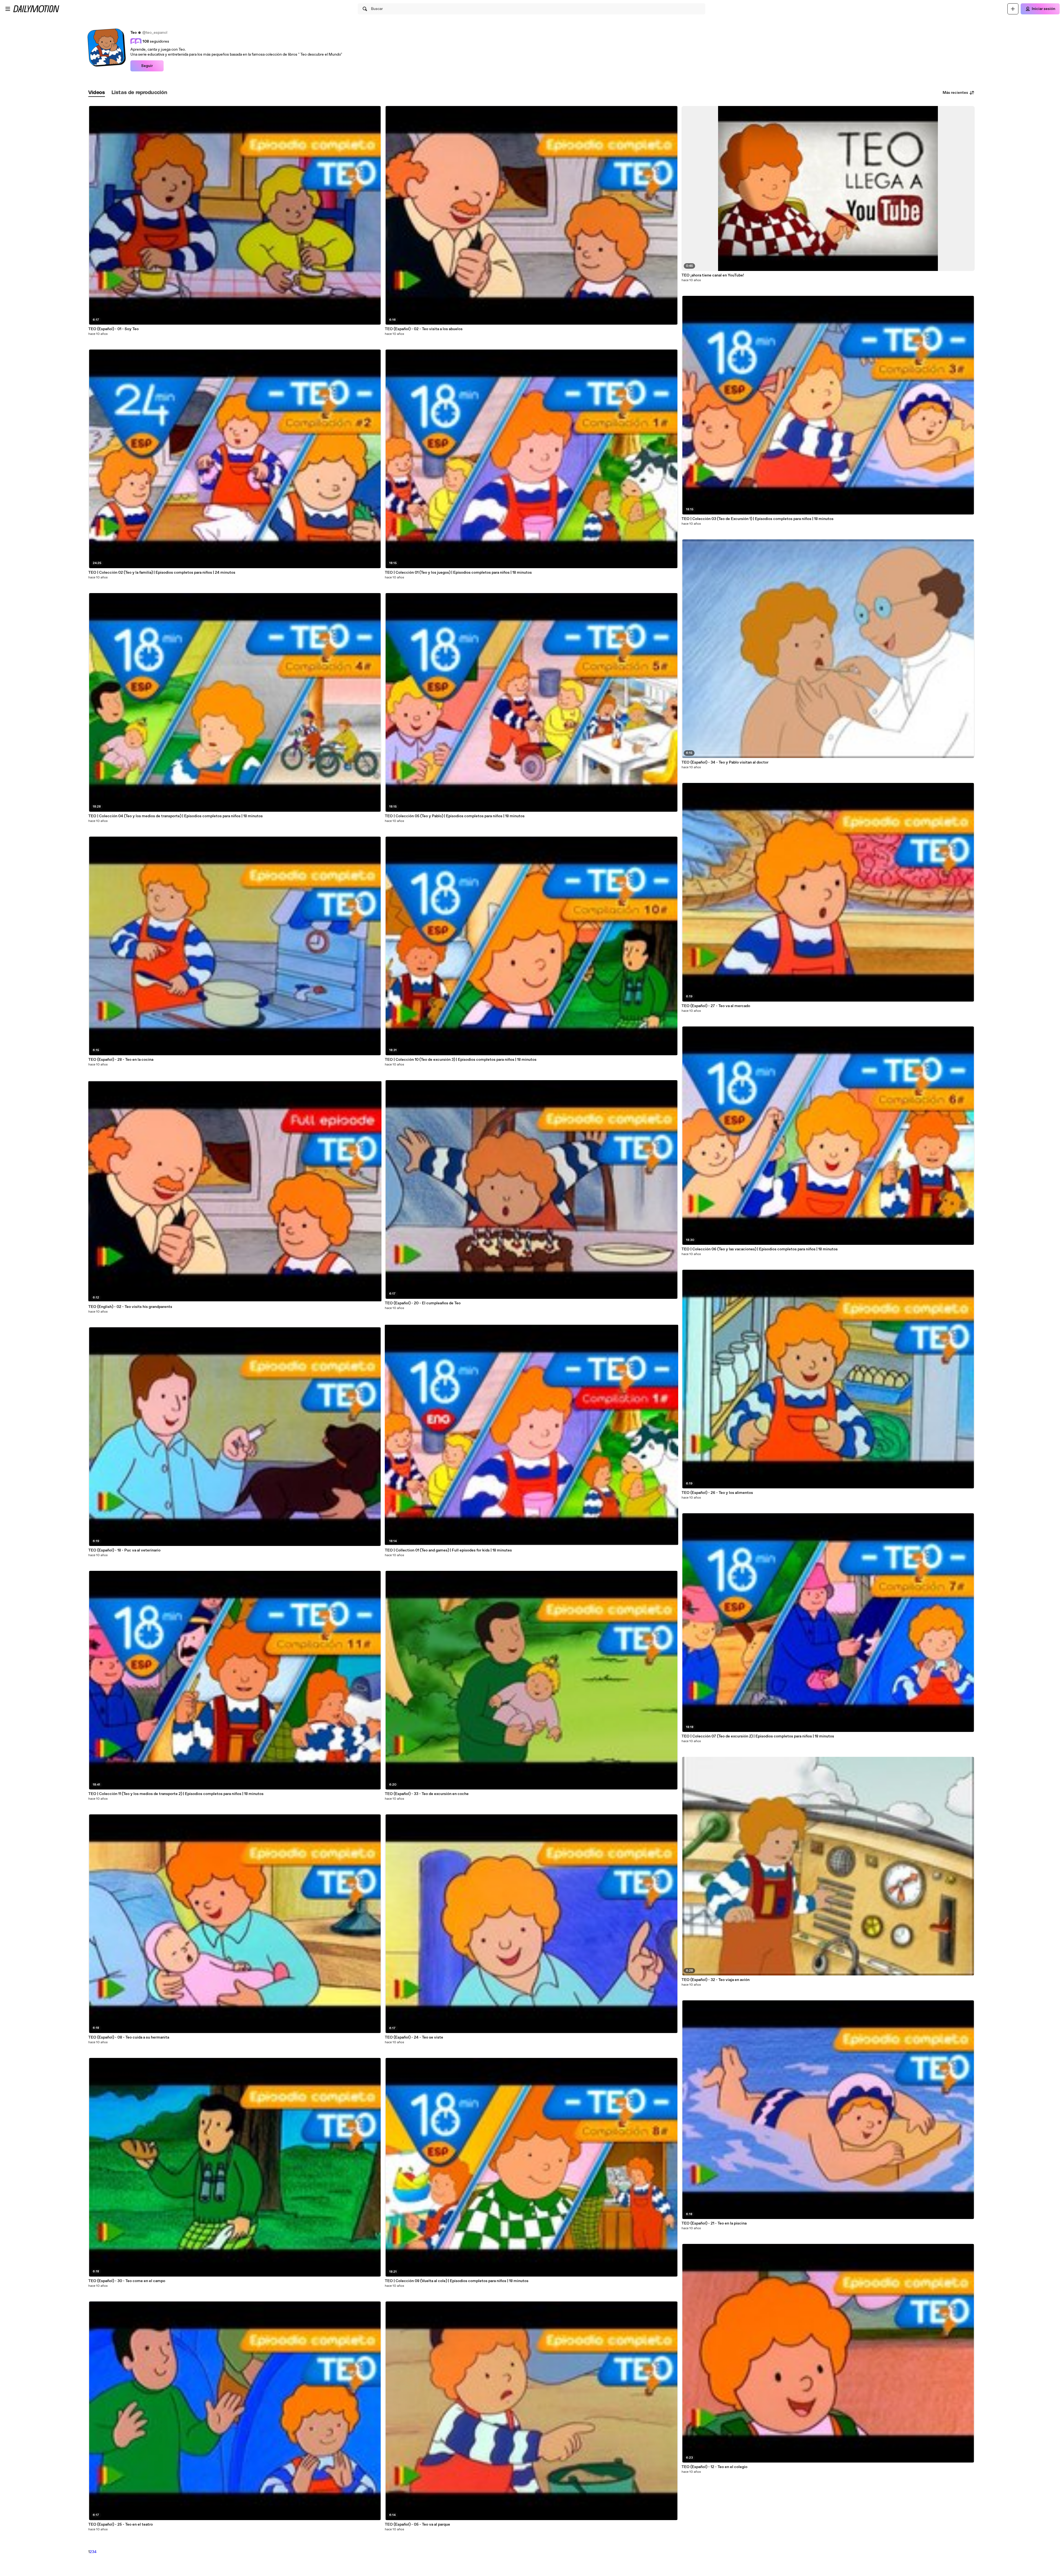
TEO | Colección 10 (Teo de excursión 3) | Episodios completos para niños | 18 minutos (461, 1060)
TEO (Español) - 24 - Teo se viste (414, 2037)
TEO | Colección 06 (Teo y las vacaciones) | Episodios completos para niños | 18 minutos (760, 1249)
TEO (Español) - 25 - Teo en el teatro (121, 2525)
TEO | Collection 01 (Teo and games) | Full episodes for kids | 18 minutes (448, 1550)
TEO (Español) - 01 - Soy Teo (113, 329)
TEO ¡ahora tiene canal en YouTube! (713, 275)
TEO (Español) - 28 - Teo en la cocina (121, 1060)
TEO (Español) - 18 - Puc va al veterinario (124, 1550)
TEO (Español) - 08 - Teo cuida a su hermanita (129, 2037)
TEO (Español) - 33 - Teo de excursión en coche (427, 1794)
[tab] (97, 93)
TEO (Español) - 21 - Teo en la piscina (714, 2223)
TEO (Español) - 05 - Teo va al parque (417, 2525)
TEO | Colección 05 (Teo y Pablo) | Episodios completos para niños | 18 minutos (455, 816)
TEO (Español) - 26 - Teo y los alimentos (717, 1493)
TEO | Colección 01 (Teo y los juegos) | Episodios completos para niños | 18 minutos (458, 573)
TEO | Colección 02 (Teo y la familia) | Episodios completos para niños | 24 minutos (162, 573)
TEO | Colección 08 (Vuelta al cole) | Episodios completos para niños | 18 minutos (457, 2281)
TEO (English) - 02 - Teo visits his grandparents (130, 1307)
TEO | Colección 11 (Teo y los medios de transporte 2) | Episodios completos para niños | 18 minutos (176, 1794)
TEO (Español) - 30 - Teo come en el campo (127, 2281)
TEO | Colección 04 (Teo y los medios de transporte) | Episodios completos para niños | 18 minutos (176, 816)
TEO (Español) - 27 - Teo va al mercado (716, 1006)
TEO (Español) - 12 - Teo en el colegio (714, 2467)
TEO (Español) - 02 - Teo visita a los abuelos (424, 329)
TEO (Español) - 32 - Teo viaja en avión (716, 1980)
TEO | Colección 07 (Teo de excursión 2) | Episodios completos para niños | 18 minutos (758, 1736)
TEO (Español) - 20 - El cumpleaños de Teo (423, 1303)
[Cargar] (1013, 9)
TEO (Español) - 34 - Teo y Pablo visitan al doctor (725, 762)
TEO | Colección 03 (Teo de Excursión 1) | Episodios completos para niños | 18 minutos (758, 519)
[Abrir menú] (8, 9)
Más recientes (955, 93)
